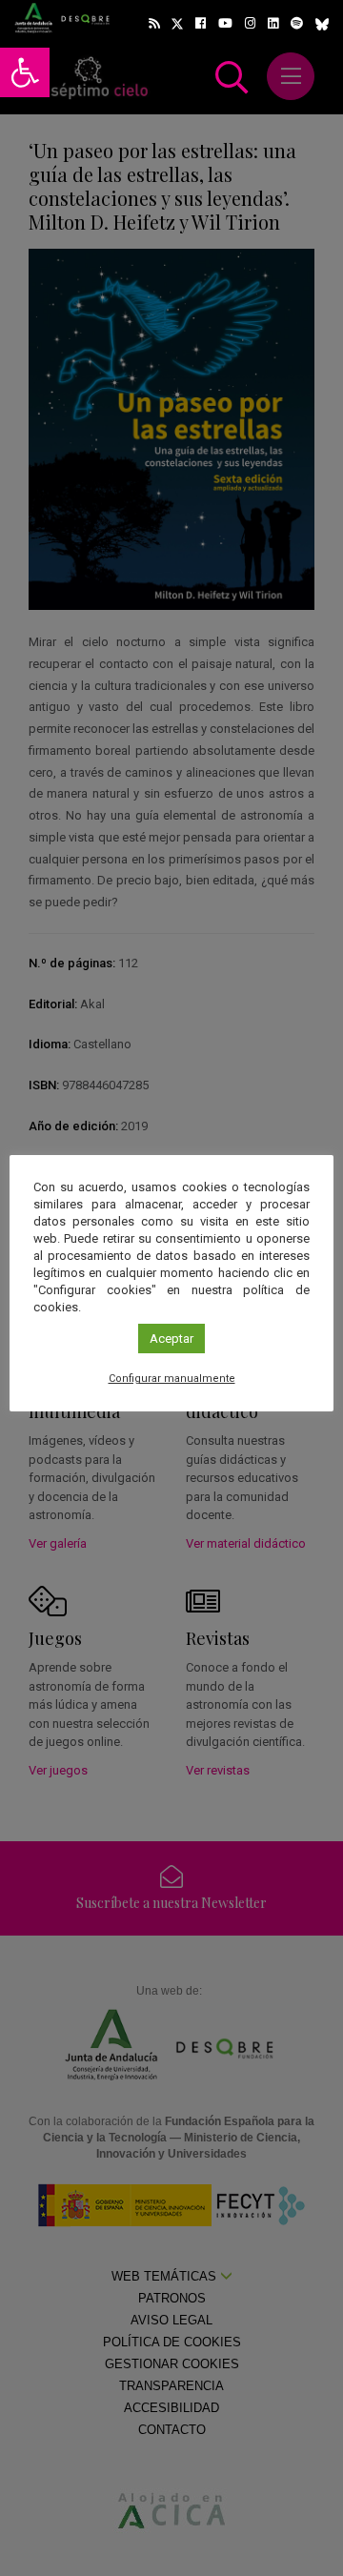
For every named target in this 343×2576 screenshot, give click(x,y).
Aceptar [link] (171, 1339)
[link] (25, 72)
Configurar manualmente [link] (172, 1379)
